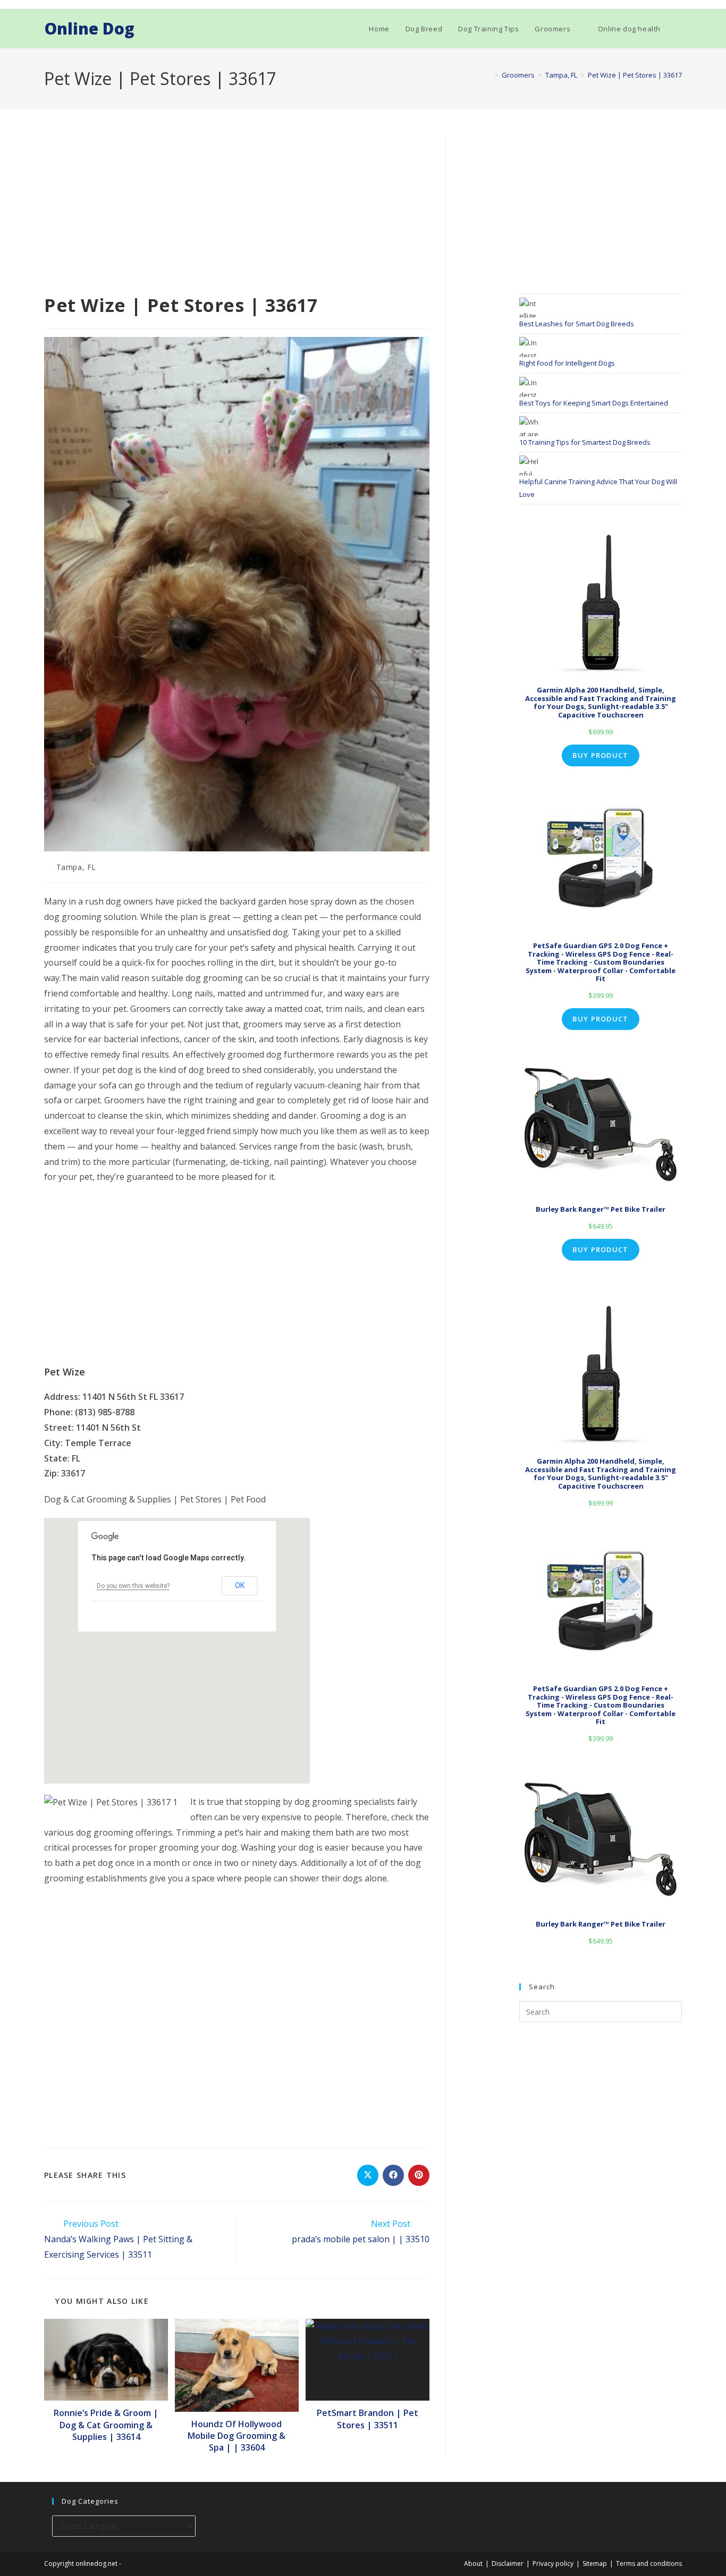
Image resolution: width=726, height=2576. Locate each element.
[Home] (488, 75)
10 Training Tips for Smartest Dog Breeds (585, 442)
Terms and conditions (649, 2564)
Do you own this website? (133, 1586)
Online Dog (89, 28)
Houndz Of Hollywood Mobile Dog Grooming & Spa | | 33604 (237, 2436)
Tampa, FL (76, 867)
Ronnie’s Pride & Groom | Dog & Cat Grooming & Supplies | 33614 (106, 2425)
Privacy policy (553, 2564)
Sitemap (595, 2564)
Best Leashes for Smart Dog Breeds (577, 324)
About (473, 2564)
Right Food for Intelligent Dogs (567, 363)
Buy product (600, 755)
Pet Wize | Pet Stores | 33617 (635, 75)
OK (240, 1585)
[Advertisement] (237, 214)
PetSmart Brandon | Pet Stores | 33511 (368, 2419)
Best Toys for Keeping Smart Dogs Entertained (594, 403)
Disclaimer (508, 2564)
